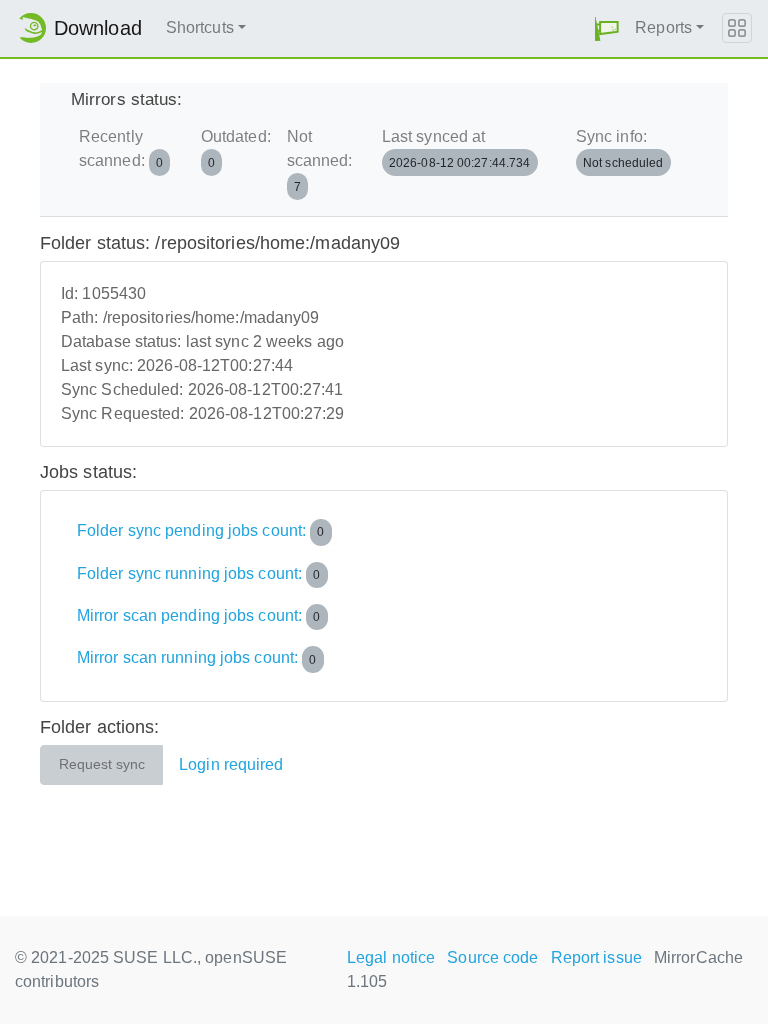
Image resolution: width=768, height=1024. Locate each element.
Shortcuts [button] (200, 27)
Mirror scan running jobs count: (197, 658)
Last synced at (456, 148)
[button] (607, 28)
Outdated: (236, 148)
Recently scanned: (121, 148)
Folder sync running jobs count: (199, 573)
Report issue (596, 957)
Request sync (102, 764)
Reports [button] (663, 27)
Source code (492, 957)
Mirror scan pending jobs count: (199, 615)
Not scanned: (320, 160)
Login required (231, 764)
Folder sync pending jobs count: (201, 530)
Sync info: (620, 148)
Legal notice (391, 957)
